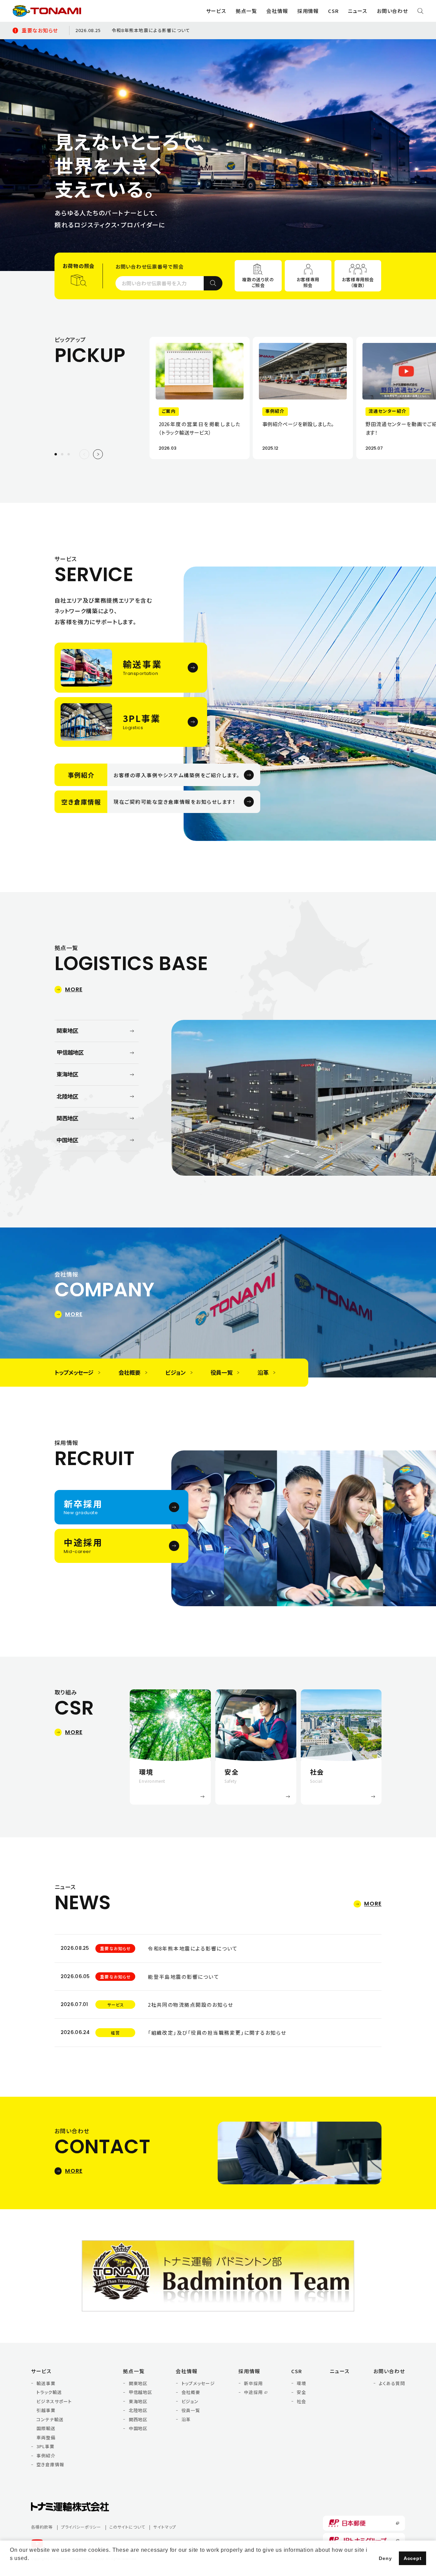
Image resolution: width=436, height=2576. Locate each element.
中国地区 (138, 2428)
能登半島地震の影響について (183, 1977)
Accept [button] (413, 2558)
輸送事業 (46, 2383)
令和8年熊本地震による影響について (151, 30)
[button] (62, 454)
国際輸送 (46, 2428)
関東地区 (138, 2383)
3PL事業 (45, 2446)
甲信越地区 (141, 2392)
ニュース (358, 11)
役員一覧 (191, 2410)
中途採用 (253, 2392)
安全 (301, 2392)
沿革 (186, 2420)
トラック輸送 (49, 2392)
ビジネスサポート (54, 2401)
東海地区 (138, 2401)
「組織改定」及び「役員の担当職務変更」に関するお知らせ (217, 2032)
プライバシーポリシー (81, 2527)
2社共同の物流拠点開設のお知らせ (190, 2005)
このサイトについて (127, 2527)
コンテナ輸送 (50, 2420)
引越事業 (46, 2410)
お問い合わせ (392, 11)
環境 (301, 2383)
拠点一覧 (134, 2371)
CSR (297, 2371)
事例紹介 (46, 2456)
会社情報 (187, 2371)
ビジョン (190, 2401)
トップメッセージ (198, 2383)
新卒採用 (253, 2383)
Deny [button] (385, 2558)
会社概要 (191, 2392)
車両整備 (46, 2438)
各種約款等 (42, 2527)
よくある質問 (392, 2383)
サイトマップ (165, 2527)
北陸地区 (138, 2410)
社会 (301, 2401)
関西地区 (138, 2420)
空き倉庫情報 (50, 2465)
